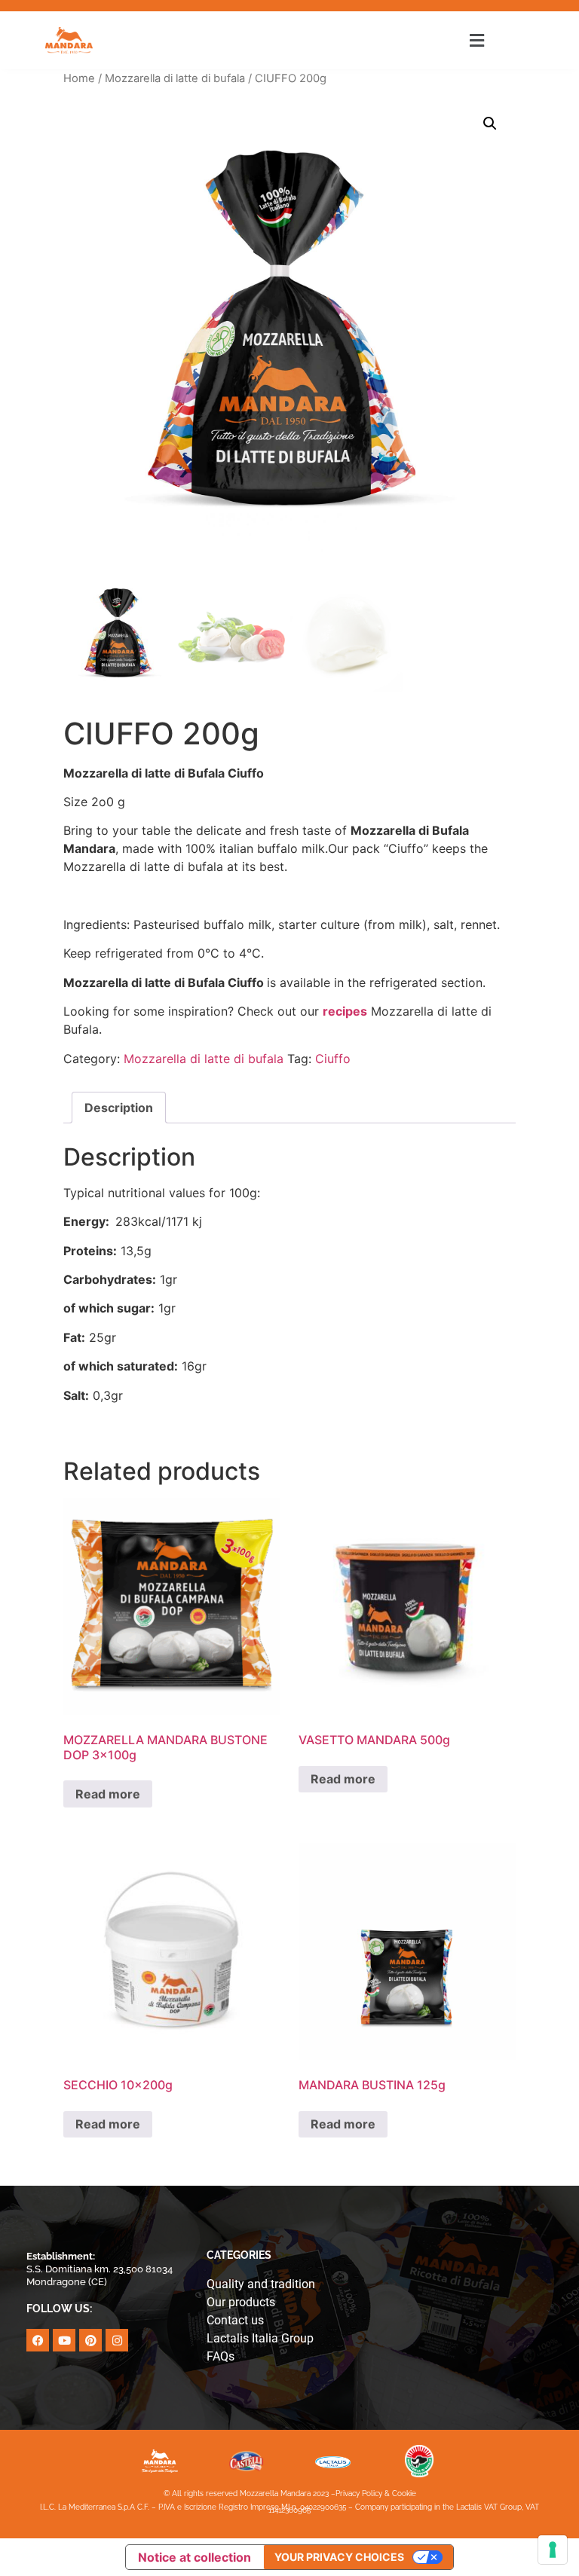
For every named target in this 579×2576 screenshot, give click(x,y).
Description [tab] (119, 1108)
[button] (476, 40)
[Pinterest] (90, 2340)
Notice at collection (195, 2557)
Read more (108, 1794)
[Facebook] (38, 2340)
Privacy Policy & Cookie (376, 2493)
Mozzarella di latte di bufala (175, 78)
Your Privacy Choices (339, 2557)
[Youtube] (64, 2340)
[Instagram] (117, 2340)
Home (79, 78)
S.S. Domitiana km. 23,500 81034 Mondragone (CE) (100, 2269)
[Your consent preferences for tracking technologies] (553, 2550)
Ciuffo (333, 1059)
